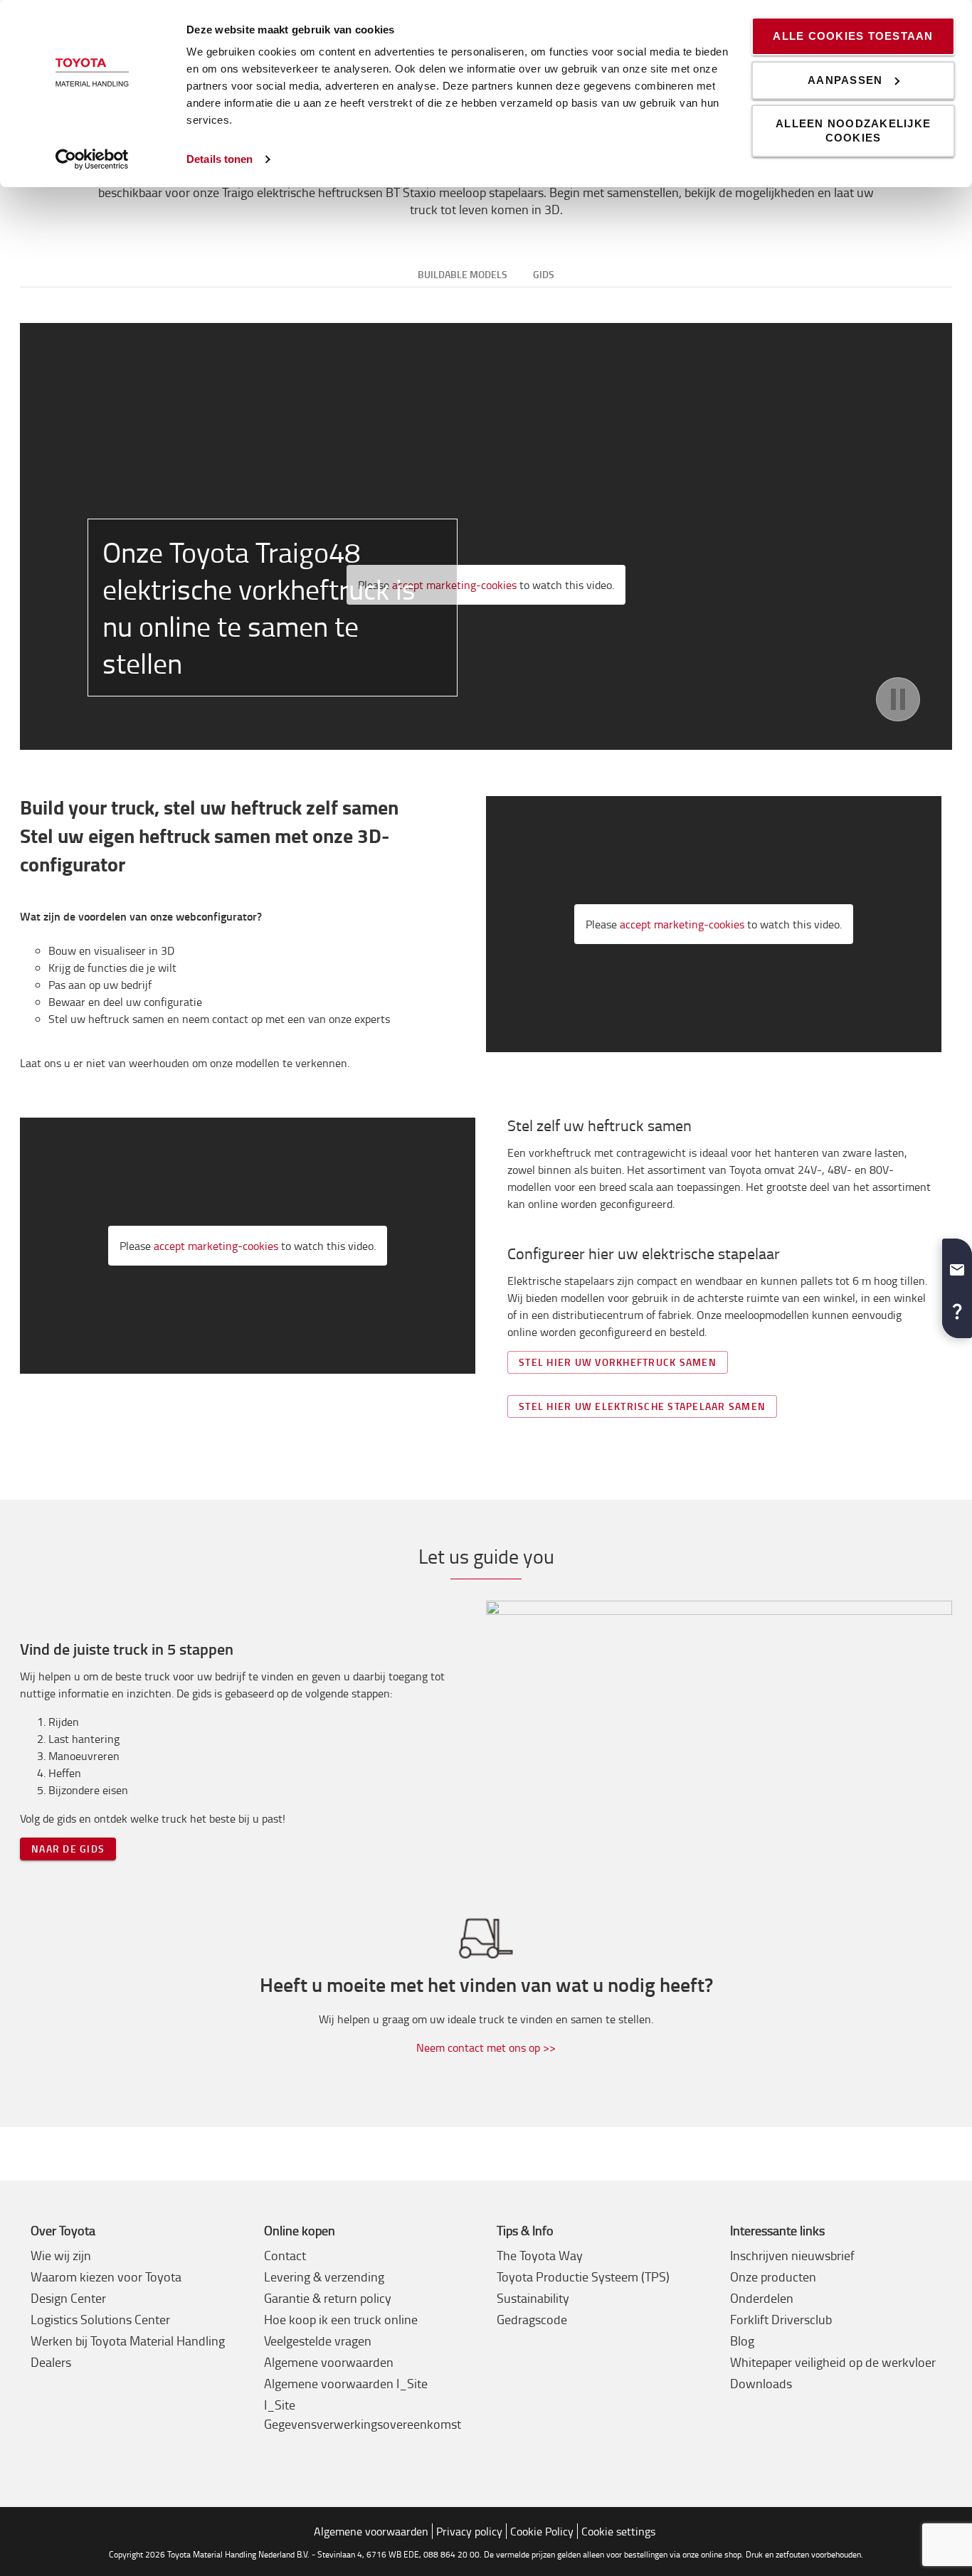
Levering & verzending (324, 2276)
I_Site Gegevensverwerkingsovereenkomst (363, 2414)
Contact (285, 2255)
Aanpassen (845, 80)
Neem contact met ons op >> (486, 2047)
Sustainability (533, 2298)
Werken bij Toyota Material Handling (128, 2341)
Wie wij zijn (61, 2255)
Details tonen (220, 159)
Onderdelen (762, 2298)
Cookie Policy (542, 2531)
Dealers (51, 2362)
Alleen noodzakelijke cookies (853, 131)
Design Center (68, 2298)
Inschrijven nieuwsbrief (792, 2255)
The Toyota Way (540, 2255)
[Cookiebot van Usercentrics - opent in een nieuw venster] (92, 159)
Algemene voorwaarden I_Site (346, 2383)
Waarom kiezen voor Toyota (106, 2276)
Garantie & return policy (328, 2298)
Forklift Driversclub (781, 2319)
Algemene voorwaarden (329, 2362)
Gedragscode (532, 2319)
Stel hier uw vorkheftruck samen (618, 1362)
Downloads (761, 2383)
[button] (957, 1264)
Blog (742, 2341)
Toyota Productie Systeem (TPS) (583, 2276)
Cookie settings (618, 2531)
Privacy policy (469, 2531)
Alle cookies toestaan (853, 36)
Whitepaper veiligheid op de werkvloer (833, 2362)
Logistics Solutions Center (100, 2319)
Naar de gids (68, 1849)
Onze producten (773, 2276)
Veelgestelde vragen (318, 2341)
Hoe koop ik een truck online (341, 2319)
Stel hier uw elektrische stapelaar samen (642, 1406)
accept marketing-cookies (682, 924)
